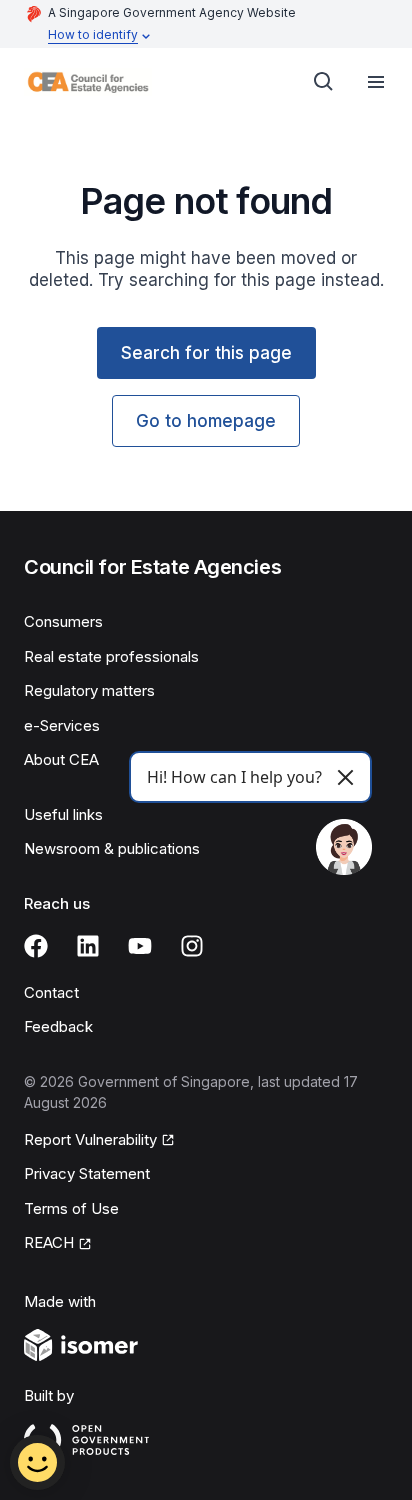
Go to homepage (206, 421)
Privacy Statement (87, 1173)
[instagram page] (192, 946)
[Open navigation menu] (376, 82)
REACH (49, 1242)
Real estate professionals (111, 656)
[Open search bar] (324, 82)
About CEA (61, 759)
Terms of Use (71, 1208)
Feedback (58, 1026)
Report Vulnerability (90, 1139)
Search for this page (206, 353)
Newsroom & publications (112, 848)
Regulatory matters (89, 690)
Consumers (63, 621)
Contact (51, 992)
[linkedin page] (88, 946)
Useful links (63, 814)
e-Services (62, 725)
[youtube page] (140, 946)
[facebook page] (36, 946)
